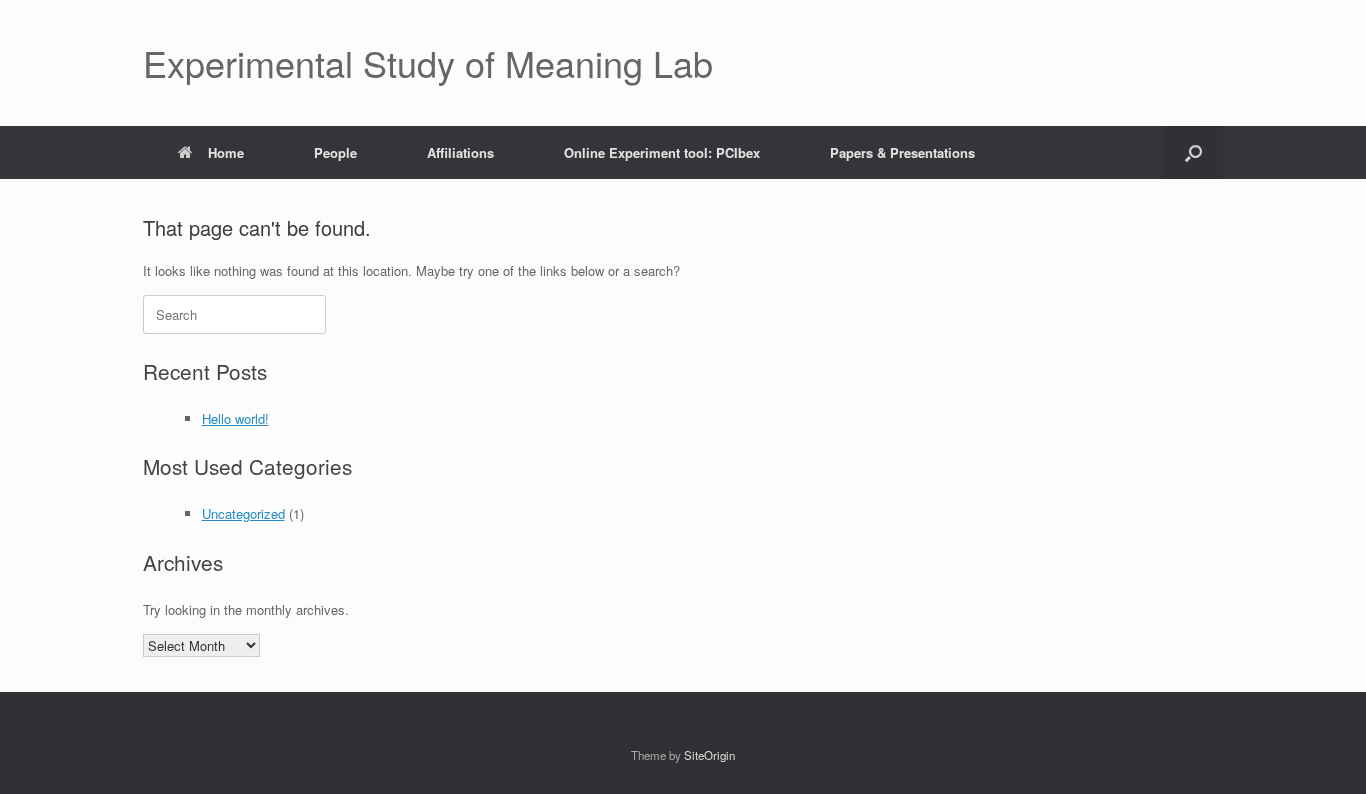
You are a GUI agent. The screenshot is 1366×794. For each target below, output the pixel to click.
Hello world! (235, 418)
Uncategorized (243, 513)
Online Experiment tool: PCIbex (662, 152)
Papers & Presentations (902, 152)
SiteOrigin (709, 755)
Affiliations (460, 152)
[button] (1193, 152)
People (335, 152)
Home (226, 152)
